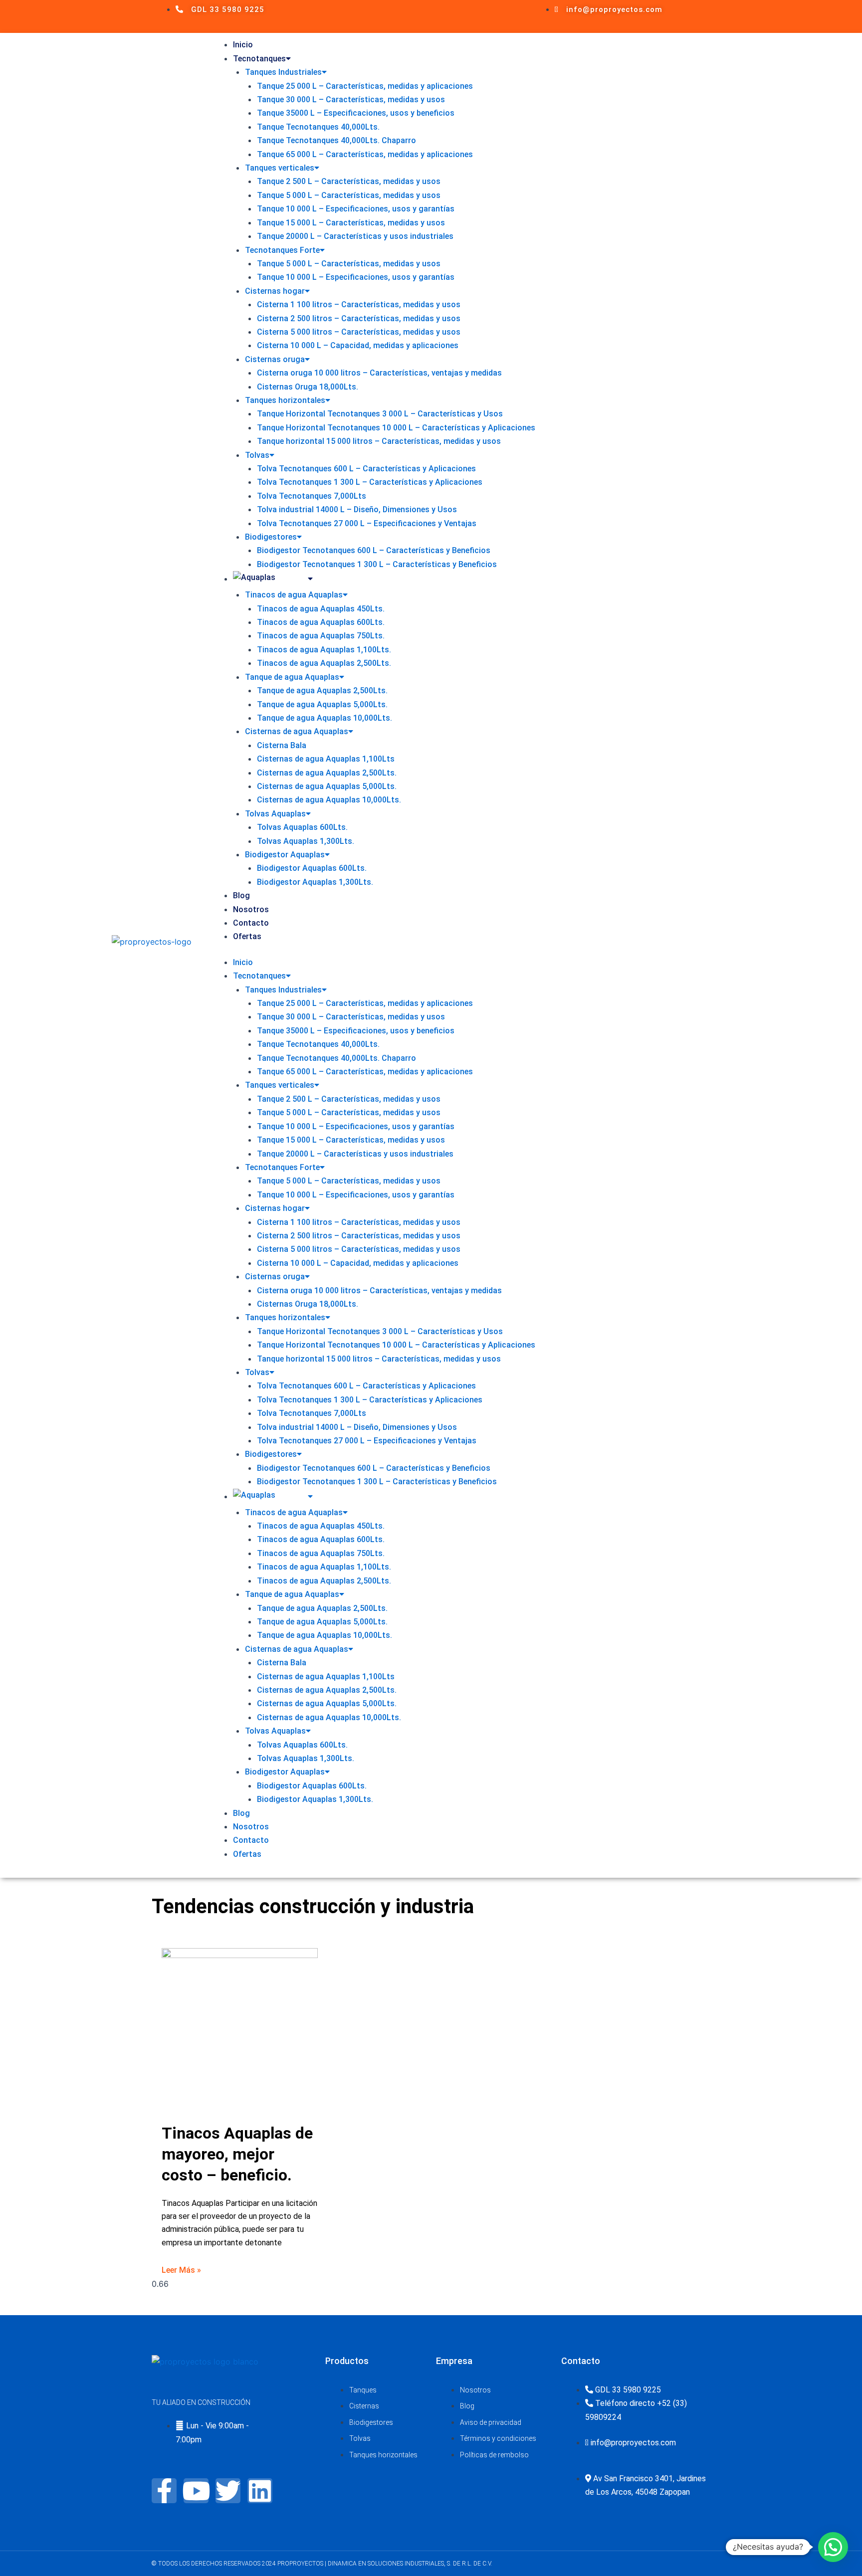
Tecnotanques (259, 59)
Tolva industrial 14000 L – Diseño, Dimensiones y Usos (357, 509)
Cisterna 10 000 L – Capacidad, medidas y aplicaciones (358, 345)
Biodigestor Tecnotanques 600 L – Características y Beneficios (374, 550)
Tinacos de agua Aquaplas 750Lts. (321, 636)
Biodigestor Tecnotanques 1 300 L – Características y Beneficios (377, 564)
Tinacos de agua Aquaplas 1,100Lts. (324, 650)
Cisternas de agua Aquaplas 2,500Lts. (327, 773)
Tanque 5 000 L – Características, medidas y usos (349, 195)
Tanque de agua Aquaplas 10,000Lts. (324, 718)
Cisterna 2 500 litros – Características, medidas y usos (359, 318)
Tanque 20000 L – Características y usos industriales (355, 236)
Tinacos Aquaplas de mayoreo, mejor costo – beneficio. (237, 2154)
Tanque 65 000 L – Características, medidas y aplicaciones (365, 154)
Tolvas (257, 455)
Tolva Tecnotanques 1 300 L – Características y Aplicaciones (370, 482)
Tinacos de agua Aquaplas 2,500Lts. (324, 663)
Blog (241, 895)
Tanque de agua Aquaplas (292, 677)
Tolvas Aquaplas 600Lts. (302, 827)
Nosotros (251, 909)
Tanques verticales (280, 168)
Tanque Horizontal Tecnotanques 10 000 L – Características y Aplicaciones (396, 428)
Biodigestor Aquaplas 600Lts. (312, 868)
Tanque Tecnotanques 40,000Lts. (318, 127)
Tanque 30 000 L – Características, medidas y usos (351, 99)
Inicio (243, 45)
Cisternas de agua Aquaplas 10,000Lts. (329, 800)
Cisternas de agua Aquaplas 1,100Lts (326, 759)
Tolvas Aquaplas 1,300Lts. (306, 841)
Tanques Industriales (283, 72)
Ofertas (247, 936)
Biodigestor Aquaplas (285, 855)
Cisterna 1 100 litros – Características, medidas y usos (359, 304)
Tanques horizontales (285, 400)
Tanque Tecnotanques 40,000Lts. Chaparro (336, 140)
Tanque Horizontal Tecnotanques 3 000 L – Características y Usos (380, 414)
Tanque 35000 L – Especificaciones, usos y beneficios (356, 113)
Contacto (251, 923)
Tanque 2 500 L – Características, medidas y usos (349, 181)
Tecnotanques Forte (282, 250)
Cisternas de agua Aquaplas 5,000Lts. (327, 786)
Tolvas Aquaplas (275, 814)
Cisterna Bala (282, 745)
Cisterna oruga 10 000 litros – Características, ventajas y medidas (379, 373)
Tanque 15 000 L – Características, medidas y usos (351, 223)
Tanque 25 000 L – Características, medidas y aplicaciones (365, 86)
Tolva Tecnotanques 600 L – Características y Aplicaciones (366, 469)
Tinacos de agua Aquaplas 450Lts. (321, 609)
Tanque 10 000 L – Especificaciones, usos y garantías (356, 209)
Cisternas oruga (275, 359)
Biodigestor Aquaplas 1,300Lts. (315, 882)
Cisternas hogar (275, 291)
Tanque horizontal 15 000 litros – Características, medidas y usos (379, 441)
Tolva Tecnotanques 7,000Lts (312, 496)
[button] (833, 2547)
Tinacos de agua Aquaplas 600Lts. (321, 622)
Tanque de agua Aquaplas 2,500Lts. (322, 691)
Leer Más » (181, 2270)
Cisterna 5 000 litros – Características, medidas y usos (359, 332)
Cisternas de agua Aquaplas (297, 731)
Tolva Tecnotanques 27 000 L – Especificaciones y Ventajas (367, 523)
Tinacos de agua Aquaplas (294, 595)
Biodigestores (271, 537)
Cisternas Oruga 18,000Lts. (308, 387)
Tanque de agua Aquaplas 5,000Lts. (322, 704)
